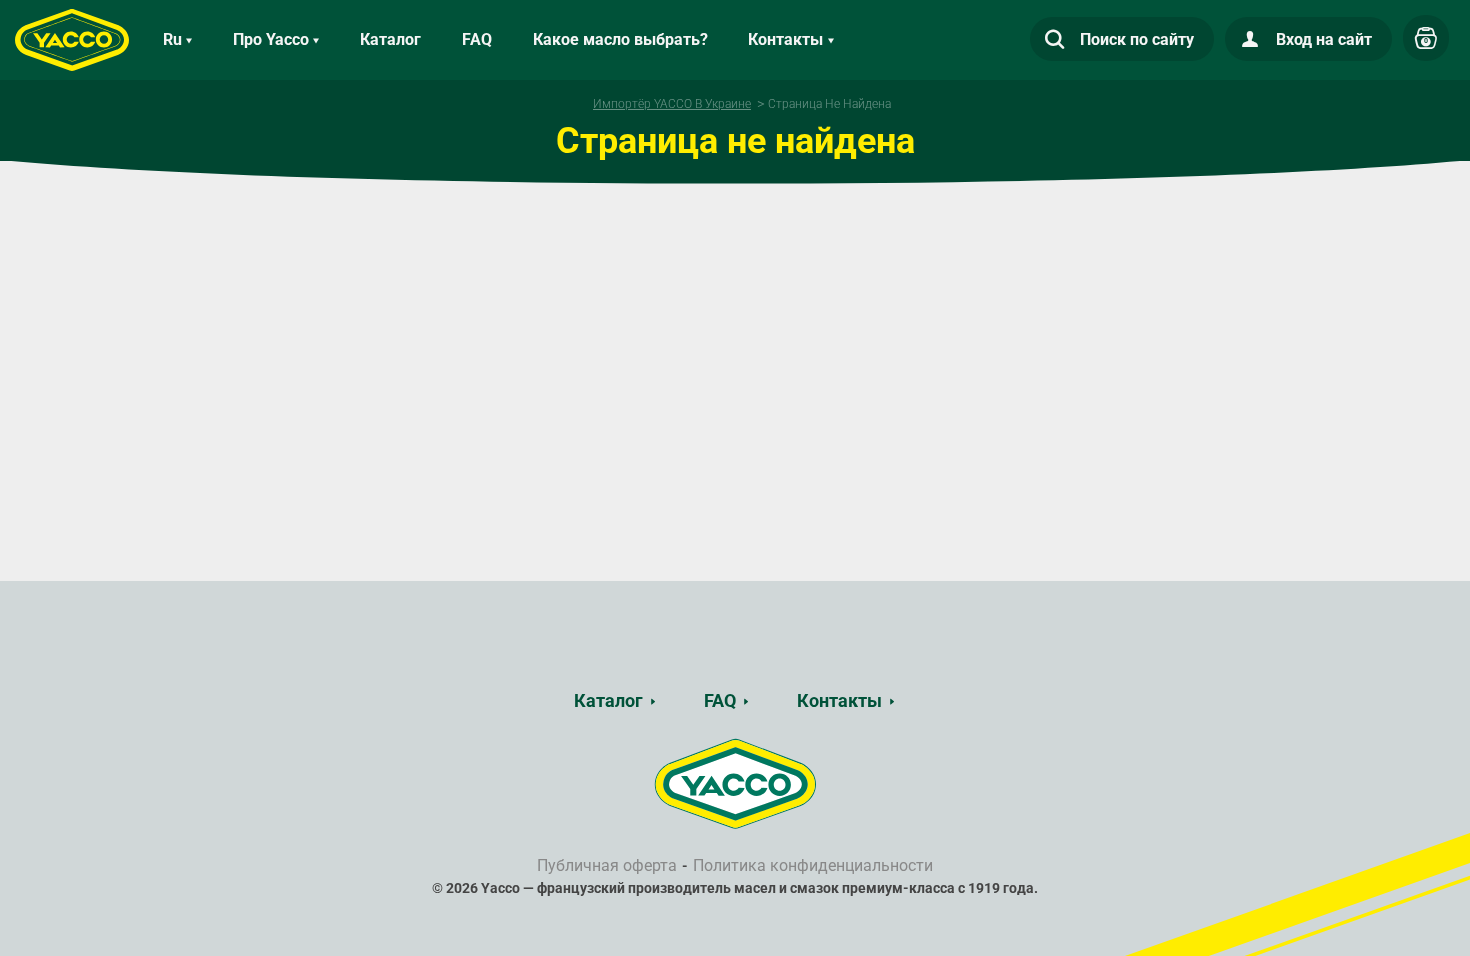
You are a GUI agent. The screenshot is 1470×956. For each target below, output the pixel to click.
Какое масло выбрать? (620, 39)
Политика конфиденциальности (813, 865)
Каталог (390, 39)
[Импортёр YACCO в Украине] (735, 783)
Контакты (839, 700)
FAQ (477, 39)
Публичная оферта (607, 865)
